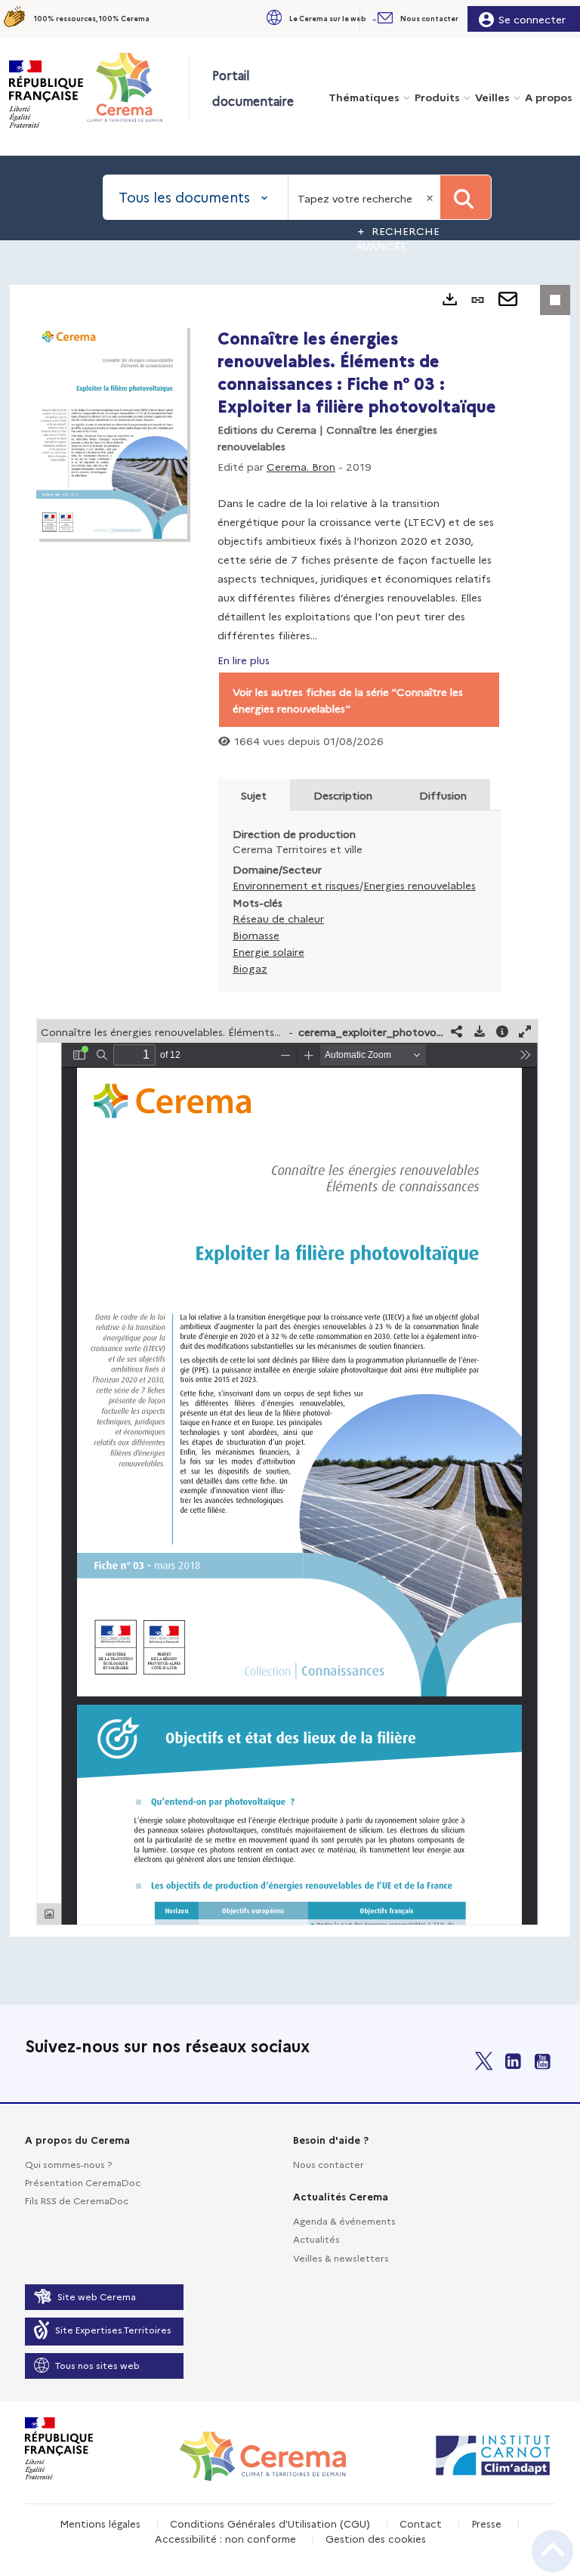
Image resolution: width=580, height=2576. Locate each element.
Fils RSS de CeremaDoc (77, 2200)
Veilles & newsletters (341, 2257)
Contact (421, 2523)
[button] (320, 19)
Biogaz (250, 968)
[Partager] (457, 1031)
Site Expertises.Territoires (113, 2329)
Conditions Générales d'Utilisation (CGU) (270, 2523)
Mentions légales (100, 2523)
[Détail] (502, 1031)
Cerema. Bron (301, 466)
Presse (486, 2523)
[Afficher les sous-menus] (376, 19)
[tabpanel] (290, 1111)
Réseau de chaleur (278, 918)
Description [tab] (343, 795)
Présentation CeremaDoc (83, 2182)
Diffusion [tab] (443, 795)
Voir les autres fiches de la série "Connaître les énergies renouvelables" (348, 700)
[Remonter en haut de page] (552, 2551)
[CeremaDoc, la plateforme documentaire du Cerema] (137, 87)
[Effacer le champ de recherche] (431, 197)
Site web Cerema (97, 2296)
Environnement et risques (296, 885)
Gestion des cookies (376, 2538)
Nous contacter (329, 2164)
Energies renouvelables (420, 885)
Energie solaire (268, 951)
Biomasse (256, 935)
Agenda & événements (344, 2220)
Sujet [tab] (254, 795)
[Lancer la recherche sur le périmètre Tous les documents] (466, 197)
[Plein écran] (525, 1031)
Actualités (316, 2239)
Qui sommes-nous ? (68, 2164)
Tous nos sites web (97, 2365)
